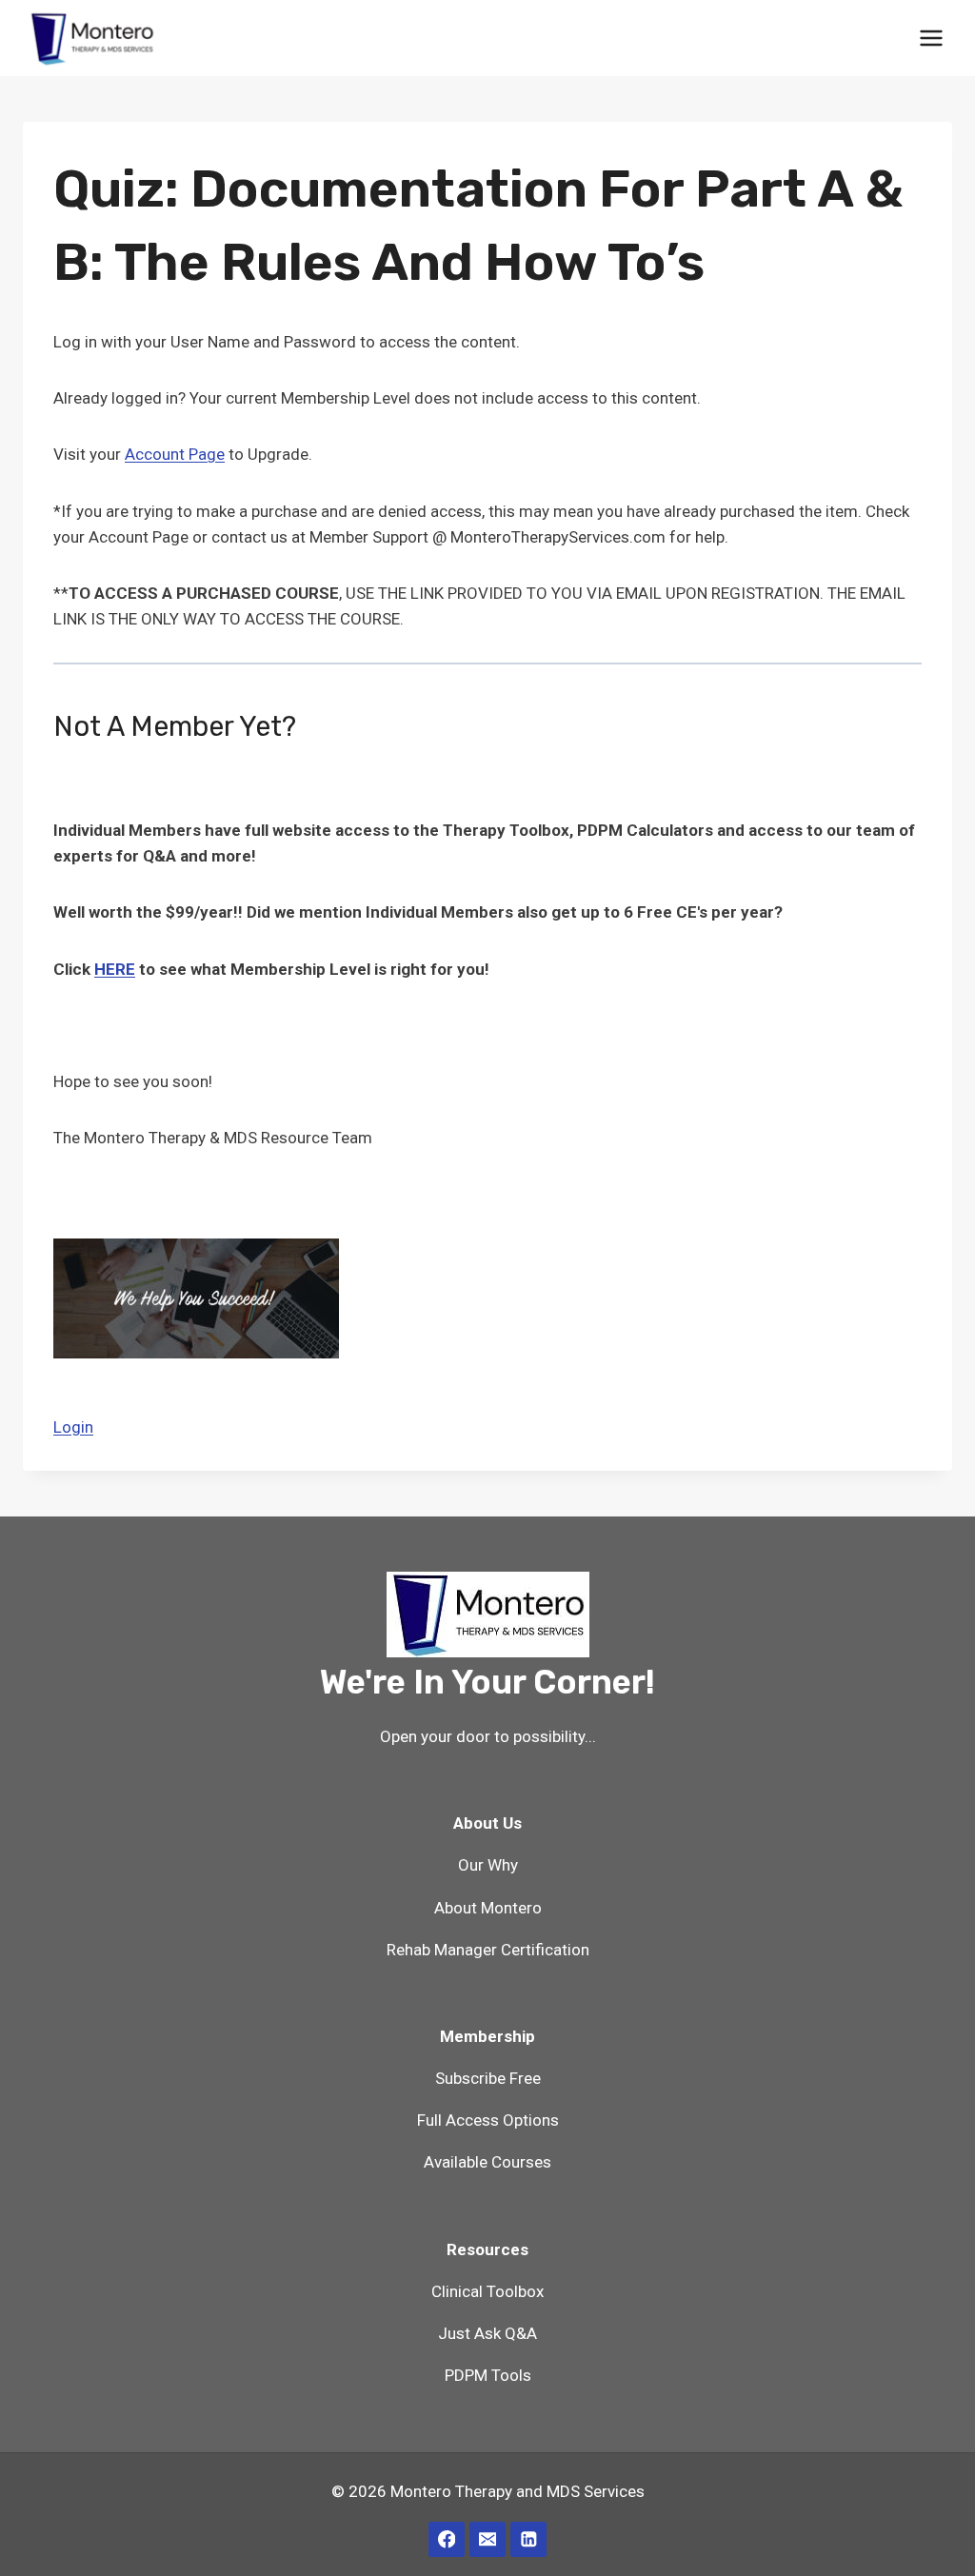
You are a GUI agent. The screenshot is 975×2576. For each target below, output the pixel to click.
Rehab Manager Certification (488, 1950)
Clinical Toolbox (487, 2291)
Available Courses (487, 2162)
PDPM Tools (488, 2375)
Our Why (488, 1865)
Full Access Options (488, 2120)
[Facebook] (446, 2539)
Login (73, 1427)
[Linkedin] (528, 2539)
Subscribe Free (488, 2078)
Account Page (175, 454)
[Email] (487, 2539)
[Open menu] (931, 38)
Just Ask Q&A (487, 2333)
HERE (115, 969)
